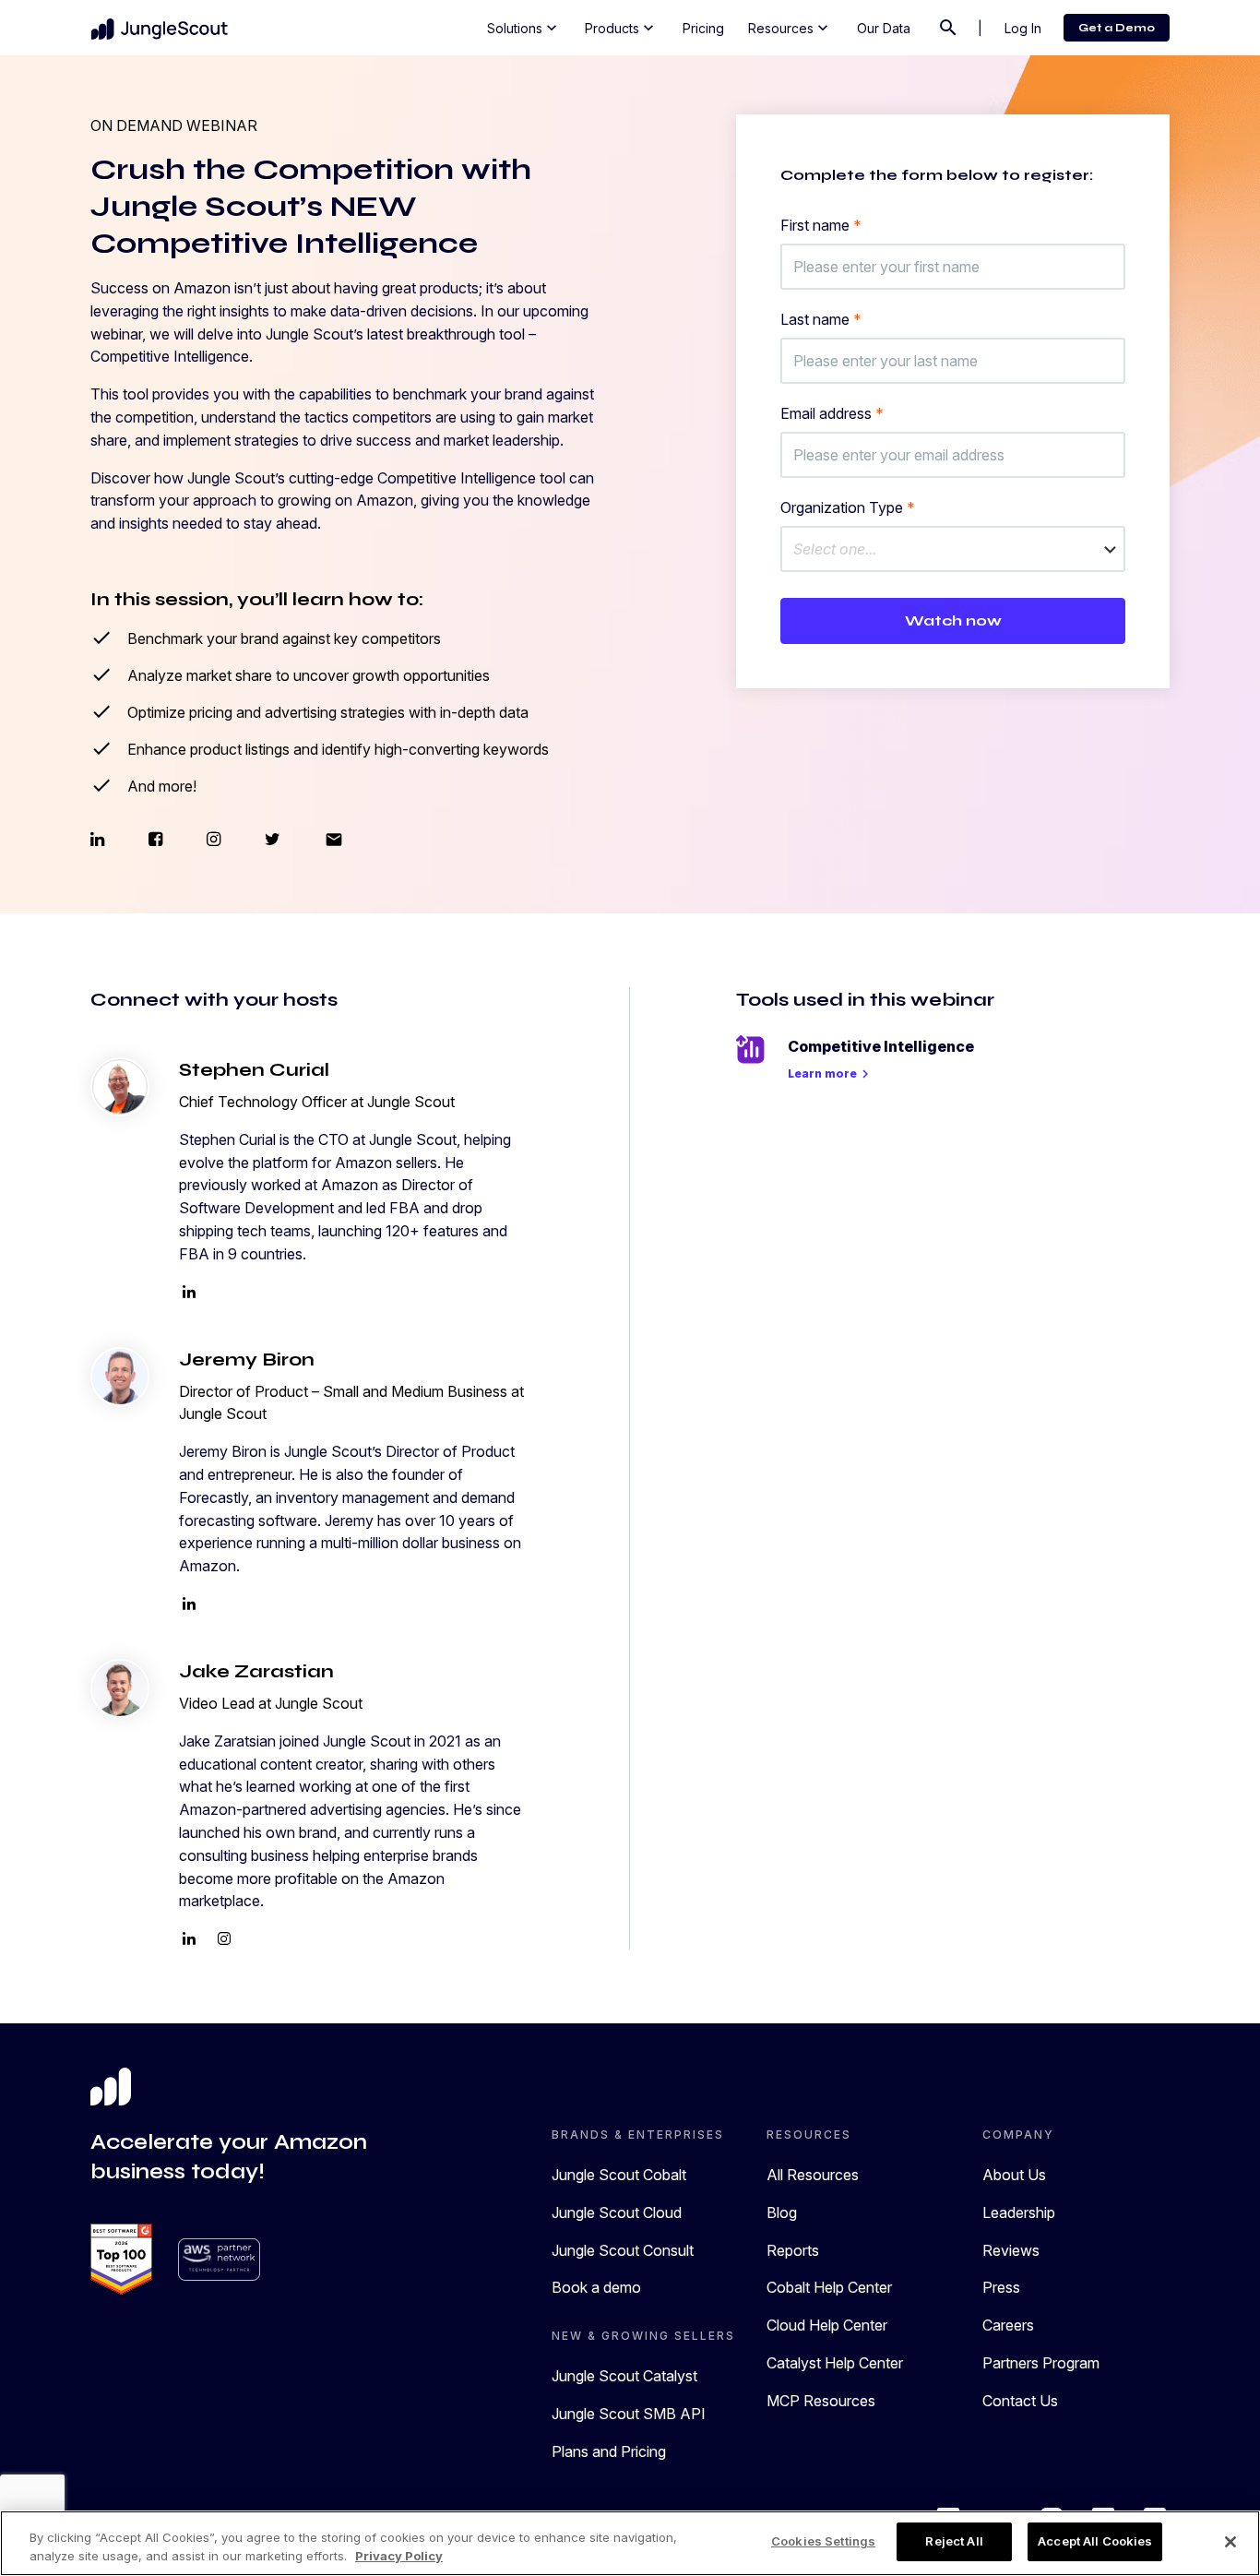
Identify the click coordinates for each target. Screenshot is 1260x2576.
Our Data (884, 28)
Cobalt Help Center (829, 2287)
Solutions (524, 28)
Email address (832, 413)
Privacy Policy (399, 2556)
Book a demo (596, 2287)
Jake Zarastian (256, 1671)
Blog (782, 2212)
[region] (630, 2543)
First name (821, 225)
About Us (1014, 2175)
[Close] (1230, 2542)
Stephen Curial (254, 1070)
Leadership (1019, 2212)
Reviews (1011, 2250)
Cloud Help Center (827, 2325)
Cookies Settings (823, 2541)
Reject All (954, 2541)
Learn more (831, 1074)
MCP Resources (821, 2401)
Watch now (953, 620)
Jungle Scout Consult (623, 2250)
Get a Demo (1117, 28)
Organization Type (848, 507)
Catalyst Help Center (835, 2363)
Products (621, 28)
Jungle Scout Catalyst (624, 2376)
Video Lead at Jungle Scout (271, 1703)
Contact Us (1020, 2401)
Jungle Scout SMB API (629, 2414)
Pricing (703, 28)
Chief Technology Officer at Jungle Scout (317, 1102)
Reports (793, 2250)
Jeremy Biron (247, 1360)
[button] (953, 549)
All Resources (813, 2175)
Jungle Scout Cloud (617, 2212)
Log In (1023, 28)
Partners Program (1041, 2363)
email (334, 840)
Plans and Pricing (609, 2451)
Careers (1008, 2325)
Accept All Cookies (1095, 2541)
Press (1001, 2287)
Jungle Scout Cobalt (619, 2175)
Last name (821, 319)
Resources (790, 28)
